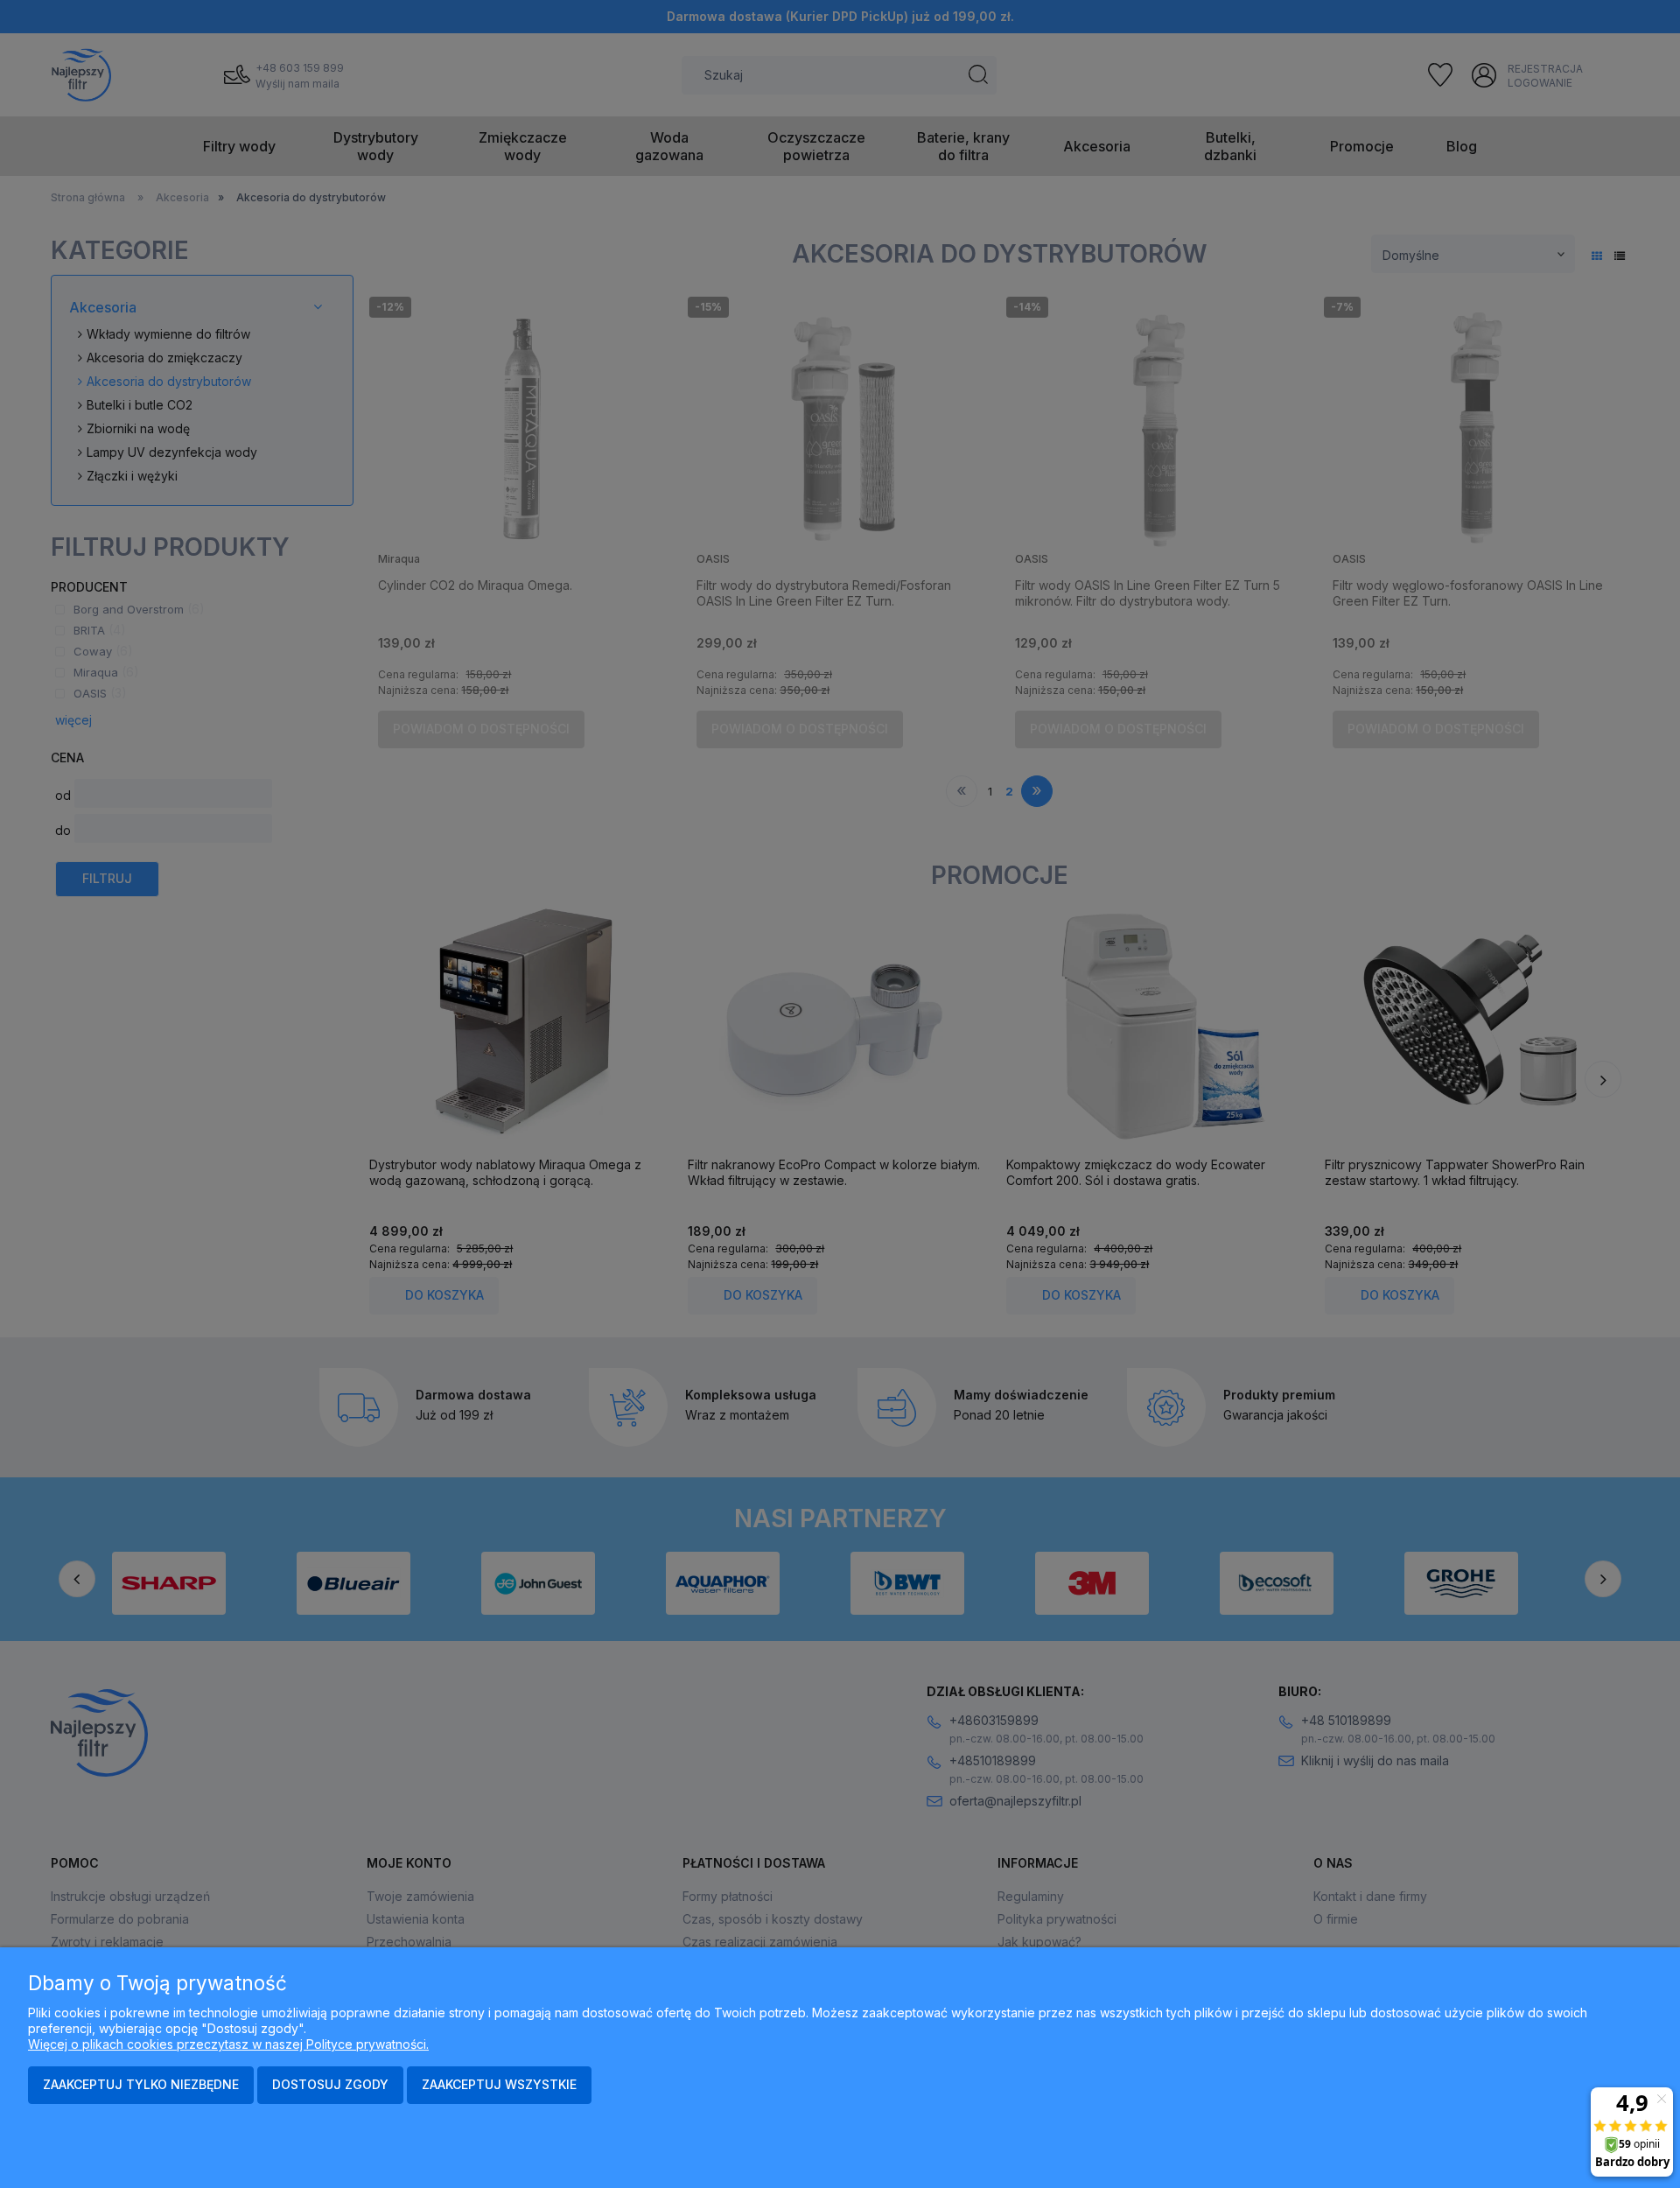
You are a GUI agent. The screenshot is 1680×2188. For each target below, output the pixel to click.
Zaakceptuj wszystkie (499, 2084)
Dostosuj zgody (330, 2084)
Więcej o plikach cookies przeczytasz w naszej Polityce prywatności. (228, 2044)
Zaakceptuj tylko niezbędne (141, 2084)
